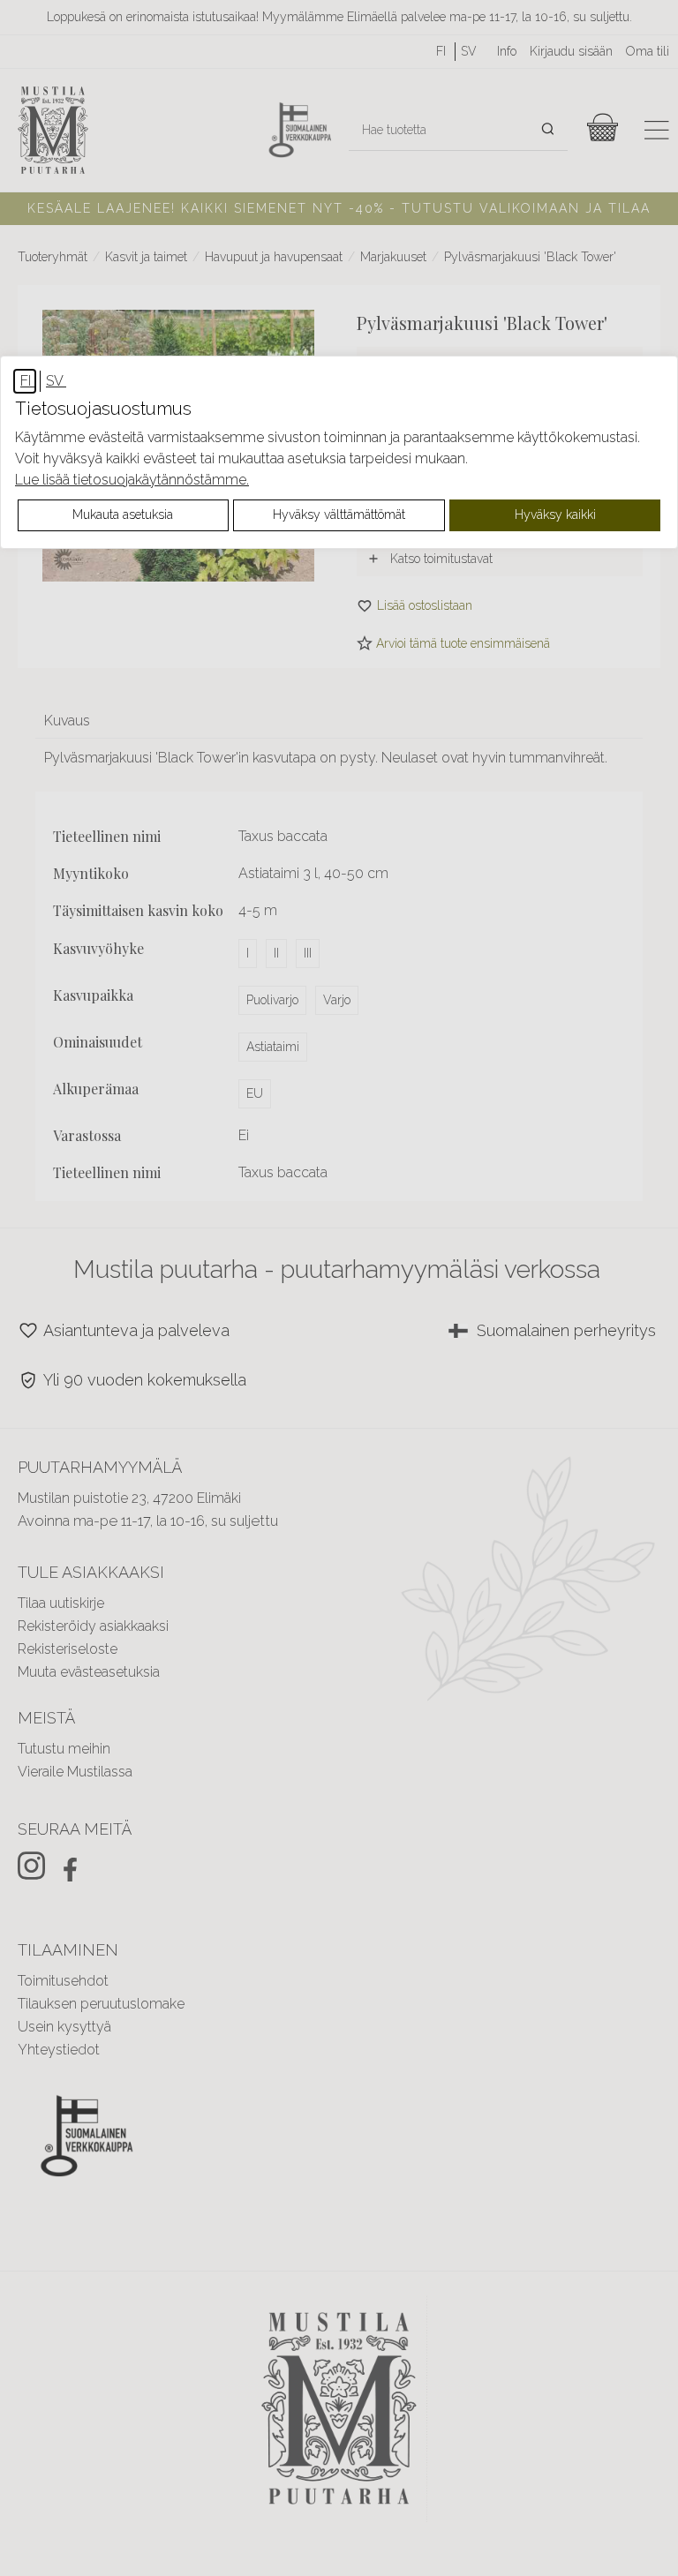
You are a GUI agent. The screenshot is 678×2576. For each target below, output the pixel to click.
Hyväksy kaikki (555, 514)
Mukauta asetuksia (123, 514)
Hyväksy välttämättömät (339, 514)
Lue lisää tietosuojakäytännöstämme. (132, 480)
